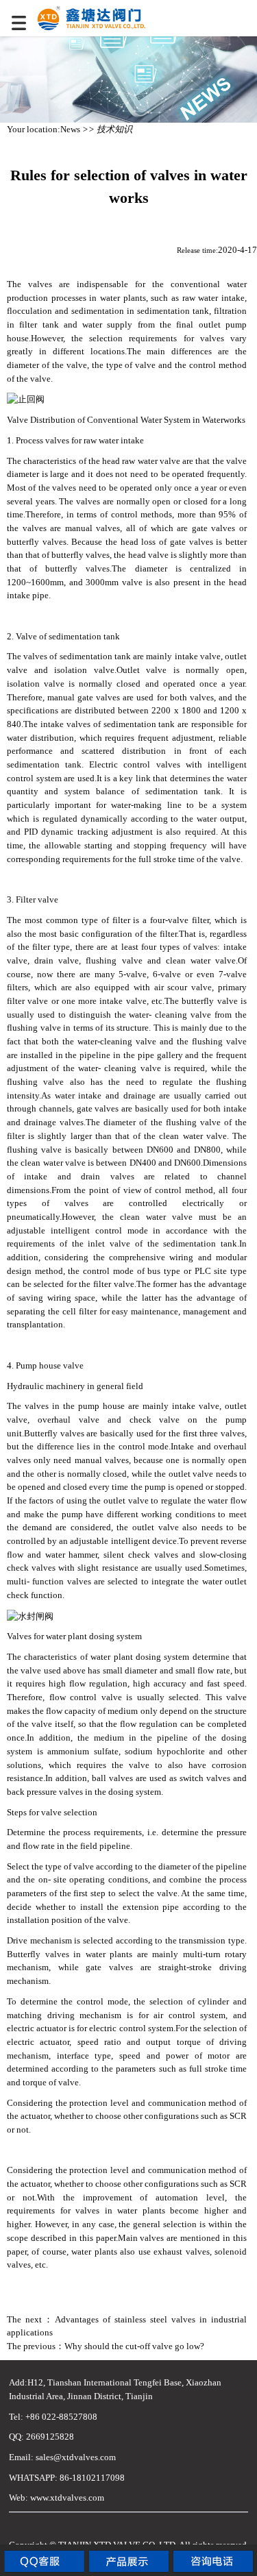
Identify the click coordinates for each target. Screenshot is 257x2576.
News (70, 129)
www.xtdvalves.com (67, 2498)
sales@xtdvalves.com (76, 2457)
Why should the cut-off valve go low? (134, 2346)
